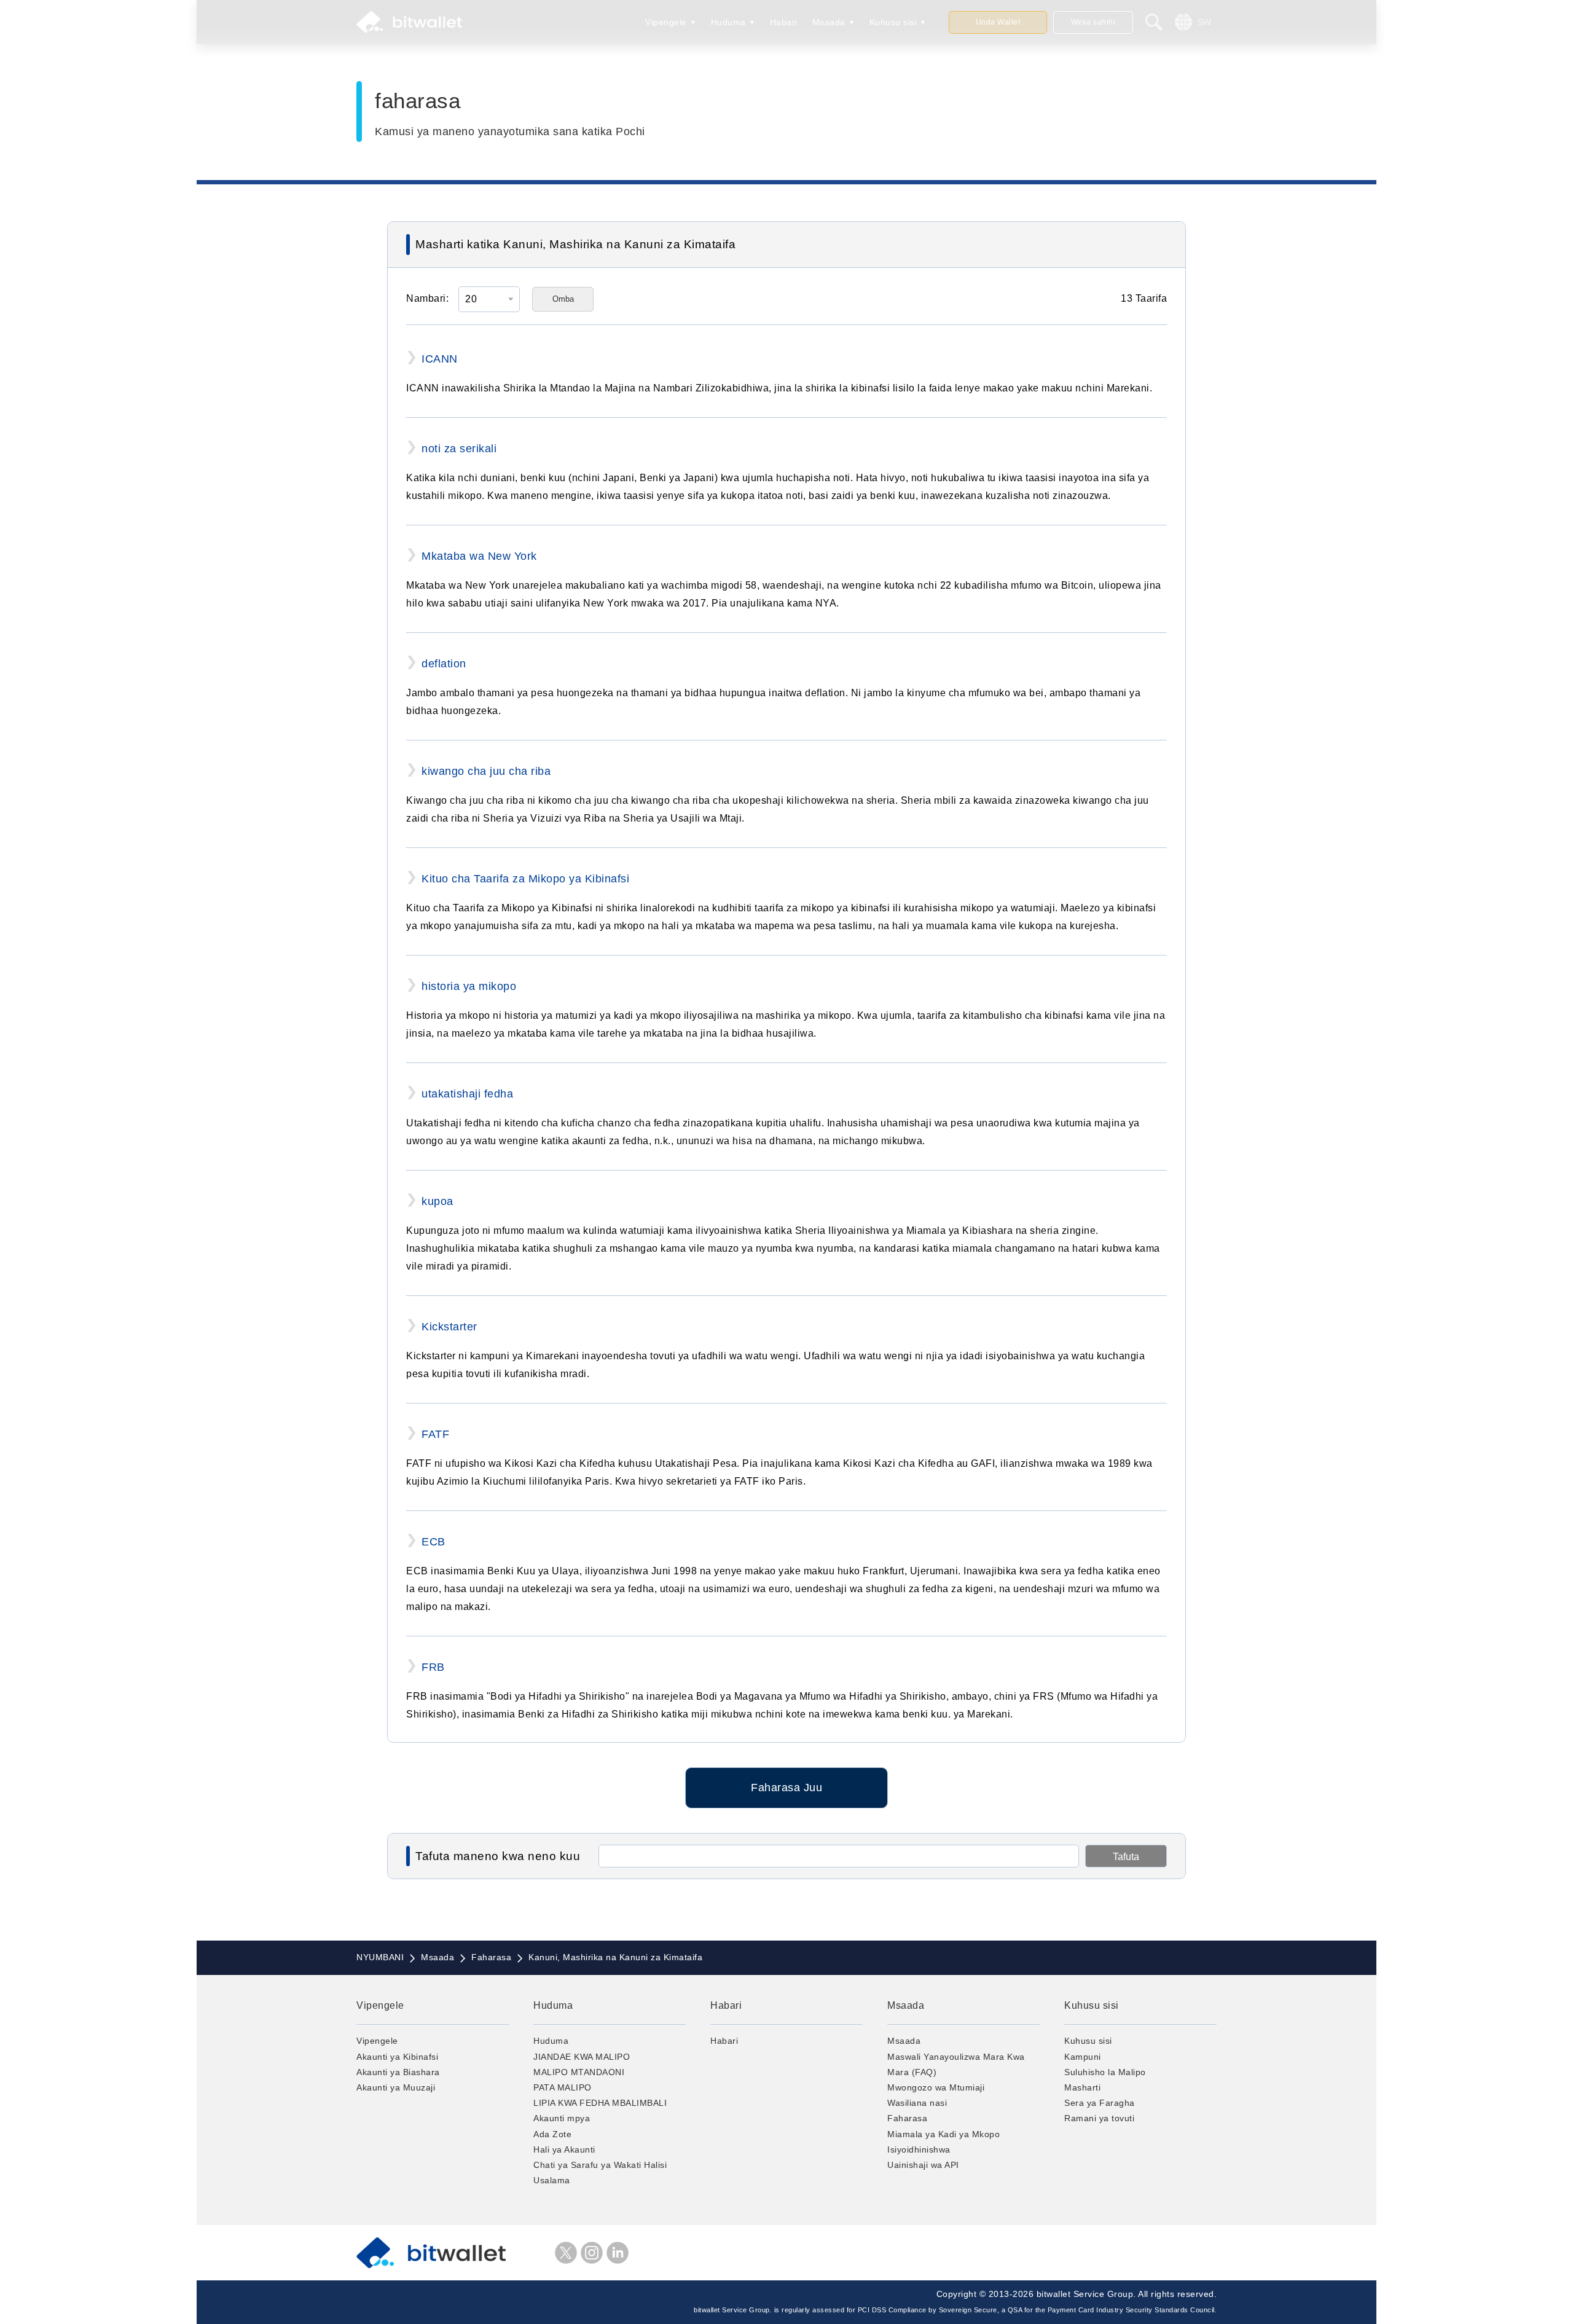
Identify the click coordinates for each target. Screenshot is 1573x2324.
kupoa (437, 1201)
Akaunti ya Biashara (398, 2072)
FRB (433, 1667)
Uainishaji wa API (923, 2165)
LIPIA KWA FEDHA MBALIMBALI (600, 2103)
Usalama (552, 2180)
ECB (433, 1542)
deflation (444, 664)
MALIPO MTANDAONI (579, 2072)
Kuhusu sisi (893, 22)
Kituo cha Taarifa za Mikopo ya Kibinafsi (525, 879)
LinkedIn (618, 2253)
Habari (784, 22)
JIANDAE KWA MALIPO (582, 2057)
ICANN (440, 359)
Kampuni (1083, 2057)
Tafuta (1126, 1857)
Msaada (829, 22)
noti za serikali (459, 449)
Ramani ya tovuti (1099, 2118)
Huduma (728, 22)
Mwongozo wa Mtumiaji (936, 2087)
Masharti (1082, 2087)
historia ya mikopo (469, 986)
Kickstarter (449, 1327)
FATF (435, 1434)
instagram (592, 2253)
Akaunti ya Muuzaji (396, 2087)
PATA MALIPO (563, 2087)
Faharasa (907, 2118)
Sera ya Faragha (1100, 2103)
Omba (563, 299)
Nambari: (427, 298)
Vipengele (666, 22)
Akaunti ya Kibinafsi (397, 2057)
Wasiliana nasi (917, 2103)
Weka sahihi (1093, 22)
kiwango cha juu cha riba (486, 771)
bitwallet (409, 22)
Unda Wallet (998, 22)
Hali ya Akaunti (564, 2149)
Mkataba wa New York (479, 556)
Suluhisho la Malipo (1105, 2072)
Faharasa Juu (786, 1788)
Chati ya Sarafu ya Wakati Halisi (600, 2165)
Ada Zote (552, 2134)
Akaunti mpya (562, 2118)
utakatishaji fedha (467, 1094)
